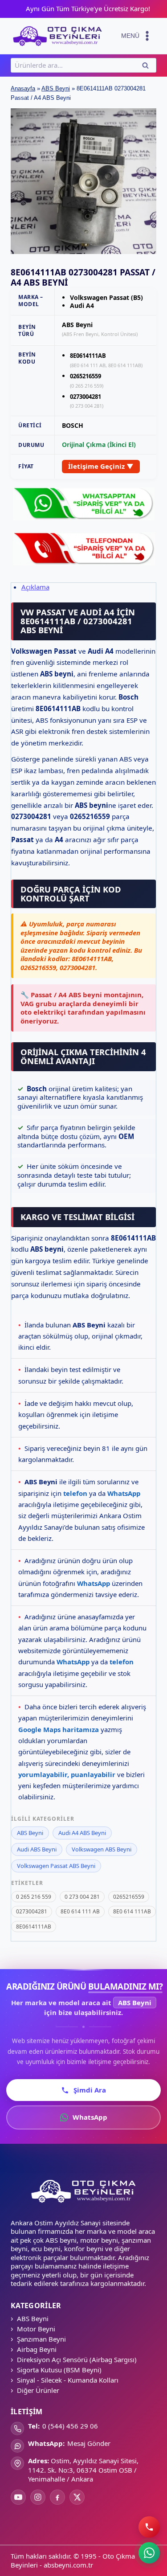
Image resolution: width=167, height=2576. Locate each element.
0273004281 (32, 1911)
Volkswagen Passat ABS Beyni (56, 1866)
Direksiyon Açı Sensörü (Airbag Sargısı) (77, 2359)
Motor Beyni (36, 2329)
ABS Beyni (56, 88)
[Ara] (149, 2527)
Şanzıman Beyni (41, 2339)
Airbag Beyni (37, 2349)
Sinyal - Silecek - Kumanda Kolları (68, 2380)
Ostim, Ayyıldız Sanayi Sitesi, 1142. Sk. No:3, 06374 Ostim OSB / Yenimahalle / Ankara (83, 2470)
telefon (75, 1493)
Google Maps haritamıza (59, 1729)
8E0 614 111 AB (80, 1911)
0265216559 (129, 1897)
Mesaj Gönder (89, 2443)
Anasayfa (23, 88)
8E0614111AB (34, 1927)
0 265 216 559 (34, 1897)
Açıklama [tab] (35, 587)
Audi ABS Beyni (37, 1849)
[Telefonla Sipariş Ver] (83, 548)
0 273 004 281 (82, 1897)
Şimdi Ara (90, 2090)
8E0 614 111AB (132, 1911)
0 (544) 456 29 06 (70, 2426)
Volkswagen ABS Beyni (102, 1849)
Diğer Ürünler (38, 2390)
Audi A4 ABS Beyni (82, 1833)
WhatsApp (124, 1493)
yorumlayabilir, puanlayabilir (67, 1774)
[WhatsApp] (149, 2553)
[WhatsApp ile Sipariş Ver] (83, 503)
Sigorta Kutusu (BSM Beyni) (59, 2370)
